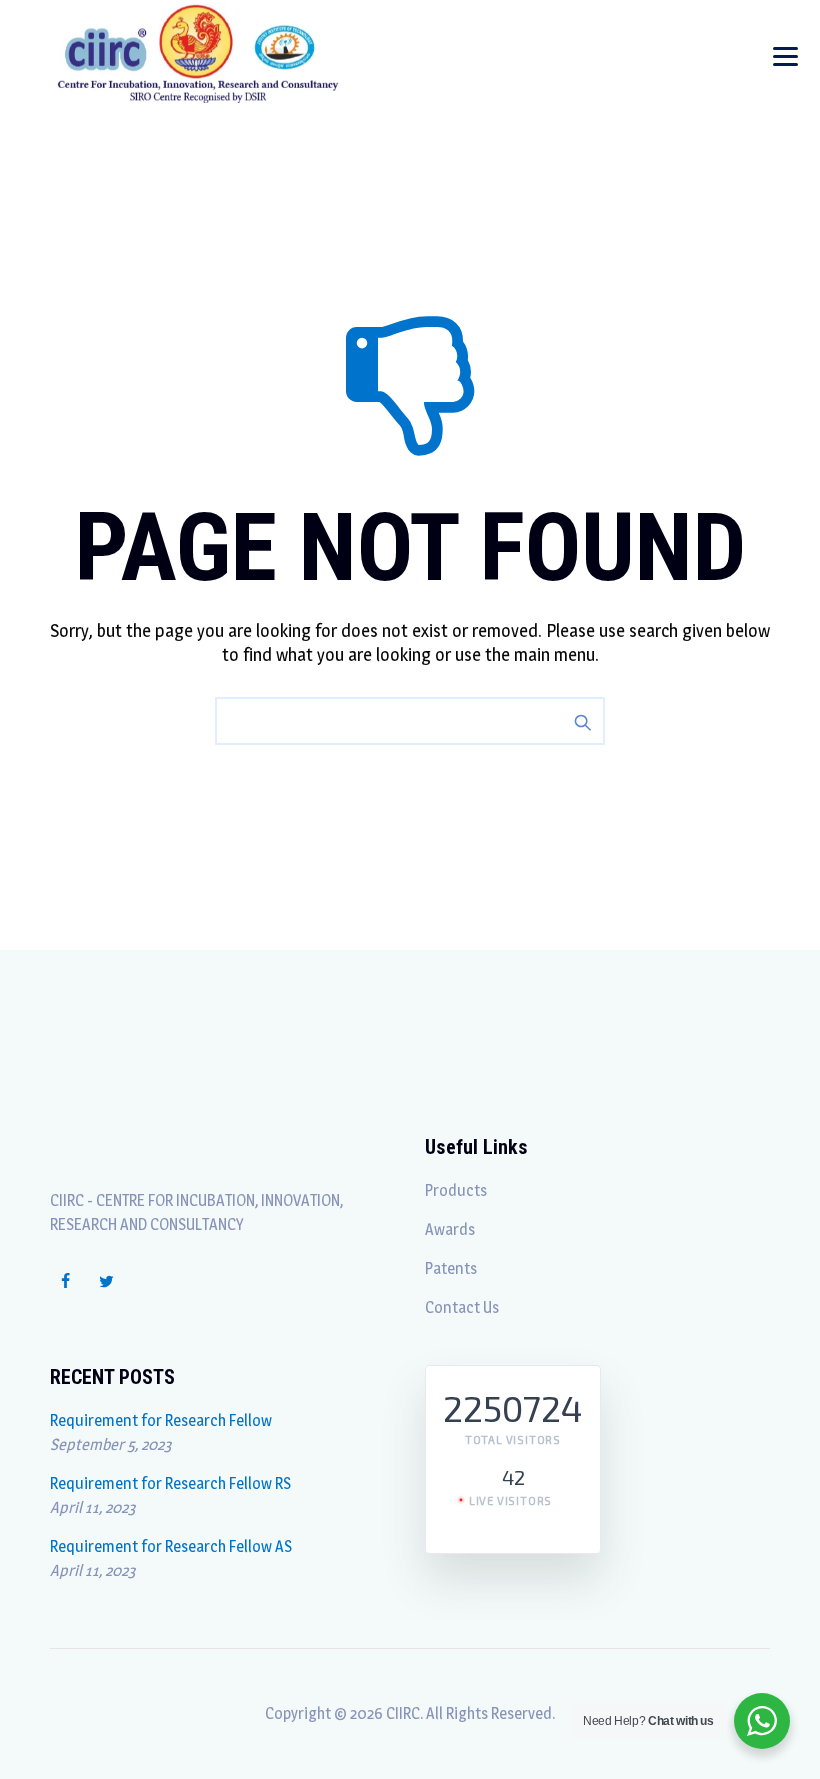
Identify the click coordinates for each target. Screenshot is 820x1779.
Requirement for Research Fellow (161, 1420)
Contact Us (462, 1307)
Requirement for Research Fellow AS (171, 1546)
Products (456, 1190)
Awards (450, 1229)
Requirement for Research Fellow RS (170, 1483)
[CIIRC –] (198, 52)
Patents (451, 1268)
